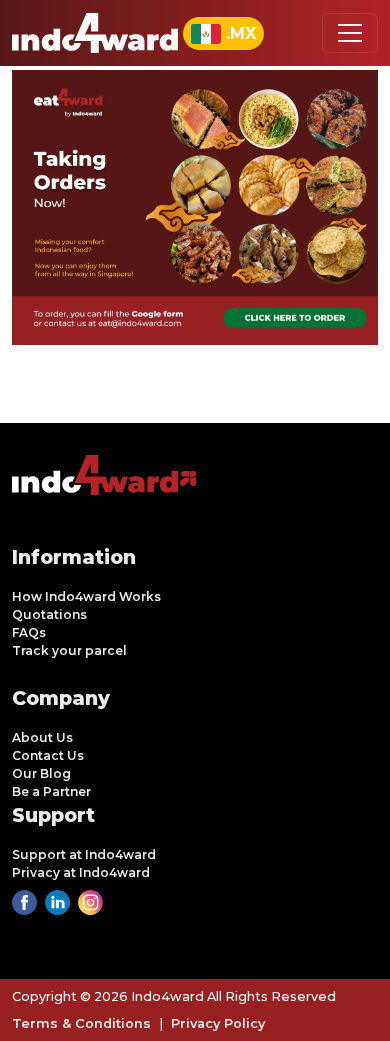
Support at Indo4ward (84, 854)
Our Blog (41, 773)
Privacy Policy (218, 1023)
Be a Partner (51, 791)
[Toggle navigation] (350, 33)
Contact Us (48, 755)
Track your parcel (69, 650)
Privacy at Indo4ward (81, 872)
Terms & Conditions (81, 1023)
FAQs (29, 632)
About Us (42, 737)
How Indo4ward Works (86, 596)
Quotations (49, 614)
